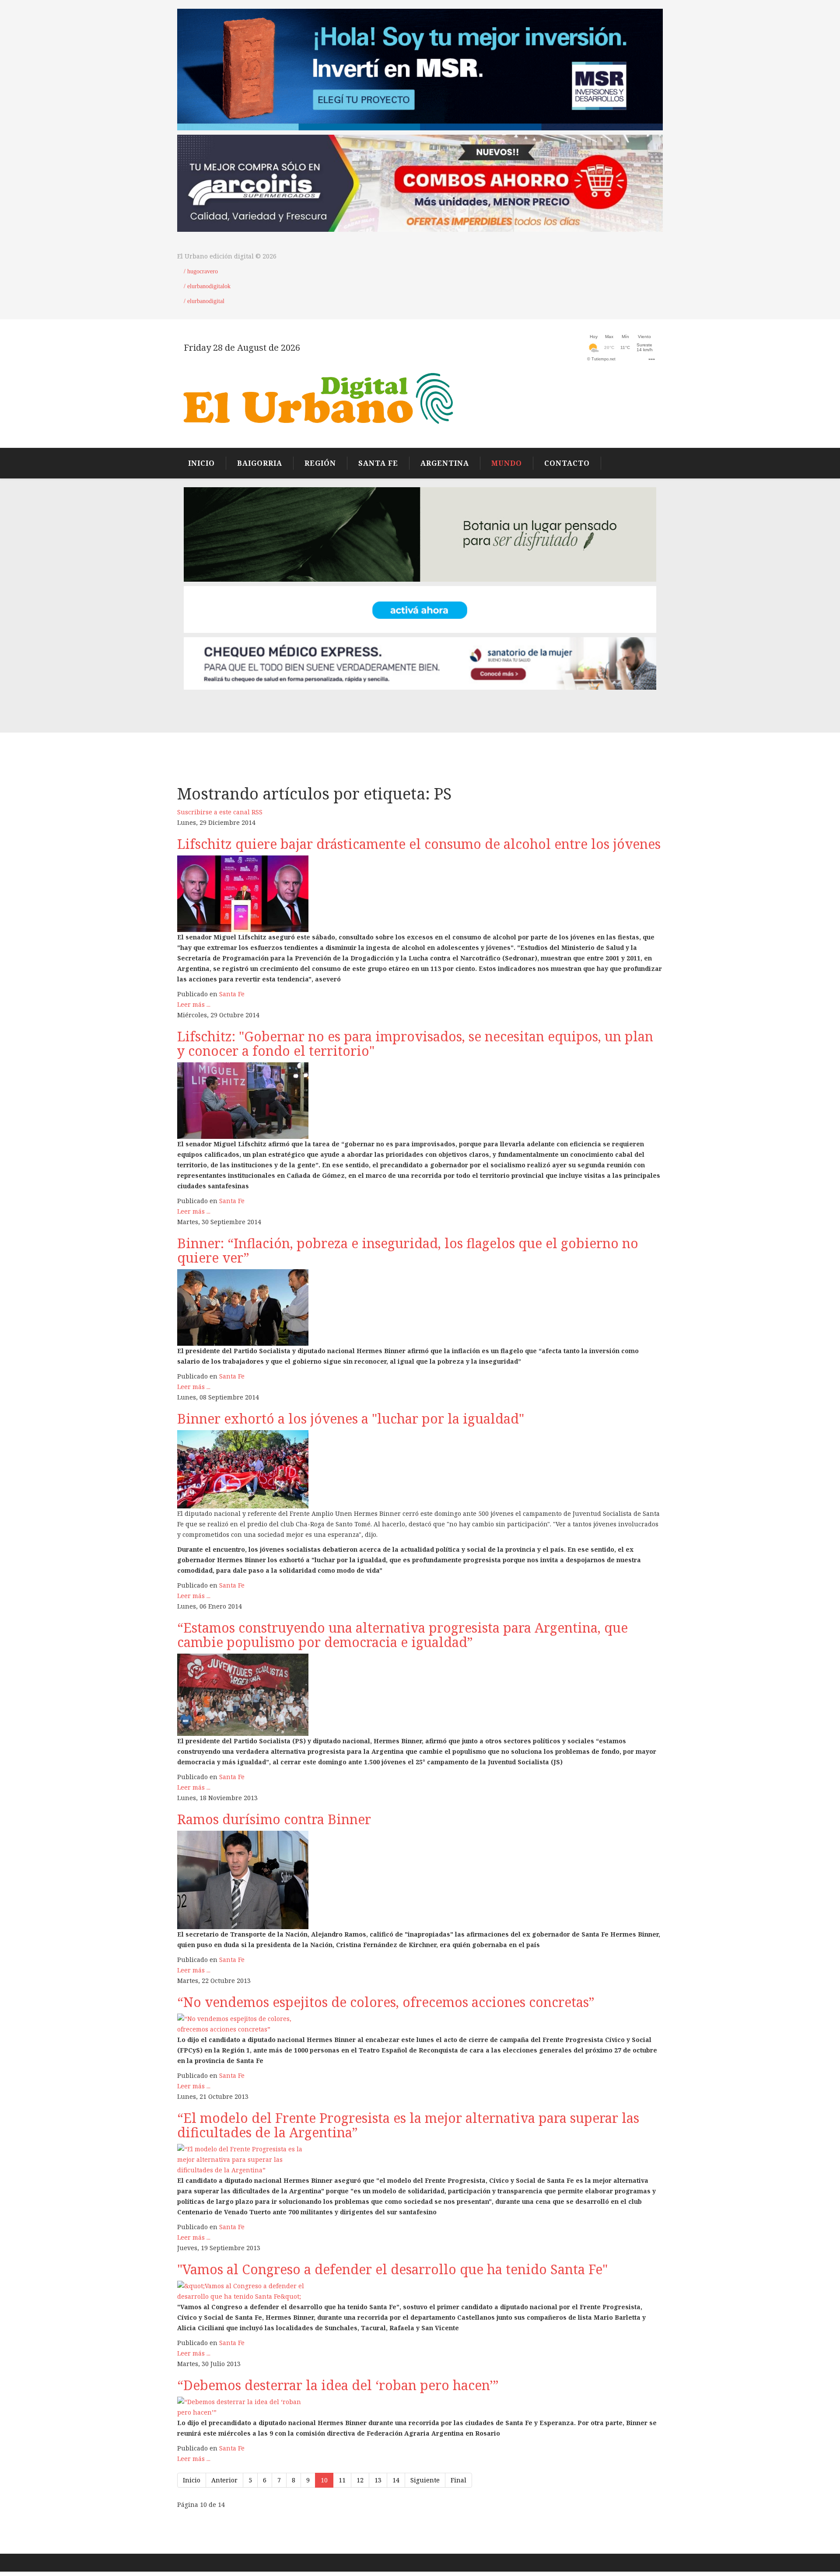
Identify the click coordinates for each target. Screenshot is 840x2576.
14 (396, 2480)
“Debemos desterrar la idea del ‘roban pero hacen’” (338, 2385)
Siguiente (425, 2480)
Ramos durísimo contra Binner (274, 1819)
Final (458, 2480)
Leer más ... (194, 1004)
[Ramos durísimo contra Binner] (420, 1880)
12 (360, 2480)
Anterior (224, 2480)
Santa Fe (378, 463)
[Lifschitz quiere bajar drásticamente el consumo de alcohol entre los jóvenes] (420, 894)
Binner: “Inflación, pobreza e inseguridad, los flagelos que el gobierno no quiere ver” (408, 1250)
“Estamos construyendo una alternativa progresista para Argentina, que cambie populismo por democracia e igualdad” (402, 1635)
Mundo (507, 463)
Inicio (192, 2480)
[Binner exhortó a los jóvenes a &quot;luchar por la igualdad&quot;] (420, 1469)
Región (320, 463)
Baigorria (260, 463)
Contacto (567, 463)
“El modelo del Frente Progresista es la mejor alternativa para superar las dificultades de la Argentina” (408, 2125)
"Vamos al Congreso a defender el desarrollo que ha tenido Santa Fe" (392, 2269)
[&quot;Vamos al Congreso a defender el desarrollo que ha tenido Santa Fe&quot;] (420, 2291)
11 (342, 2480)
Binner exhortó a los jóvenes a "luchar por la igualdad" (351, 1419)
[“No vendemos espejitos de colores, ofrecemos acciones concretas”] (420, 2024)
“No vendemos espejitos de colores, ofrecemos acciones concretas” (386, 2002)
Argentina (445, 463)
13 (378, 2480)
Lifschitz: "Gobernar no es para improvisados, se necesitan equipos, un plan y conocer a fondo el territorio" (415, 1044)
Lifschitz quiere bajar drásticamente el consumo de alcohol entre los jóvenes (419, 844)
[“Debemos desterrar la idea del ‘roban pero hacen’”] (420, 2407)
